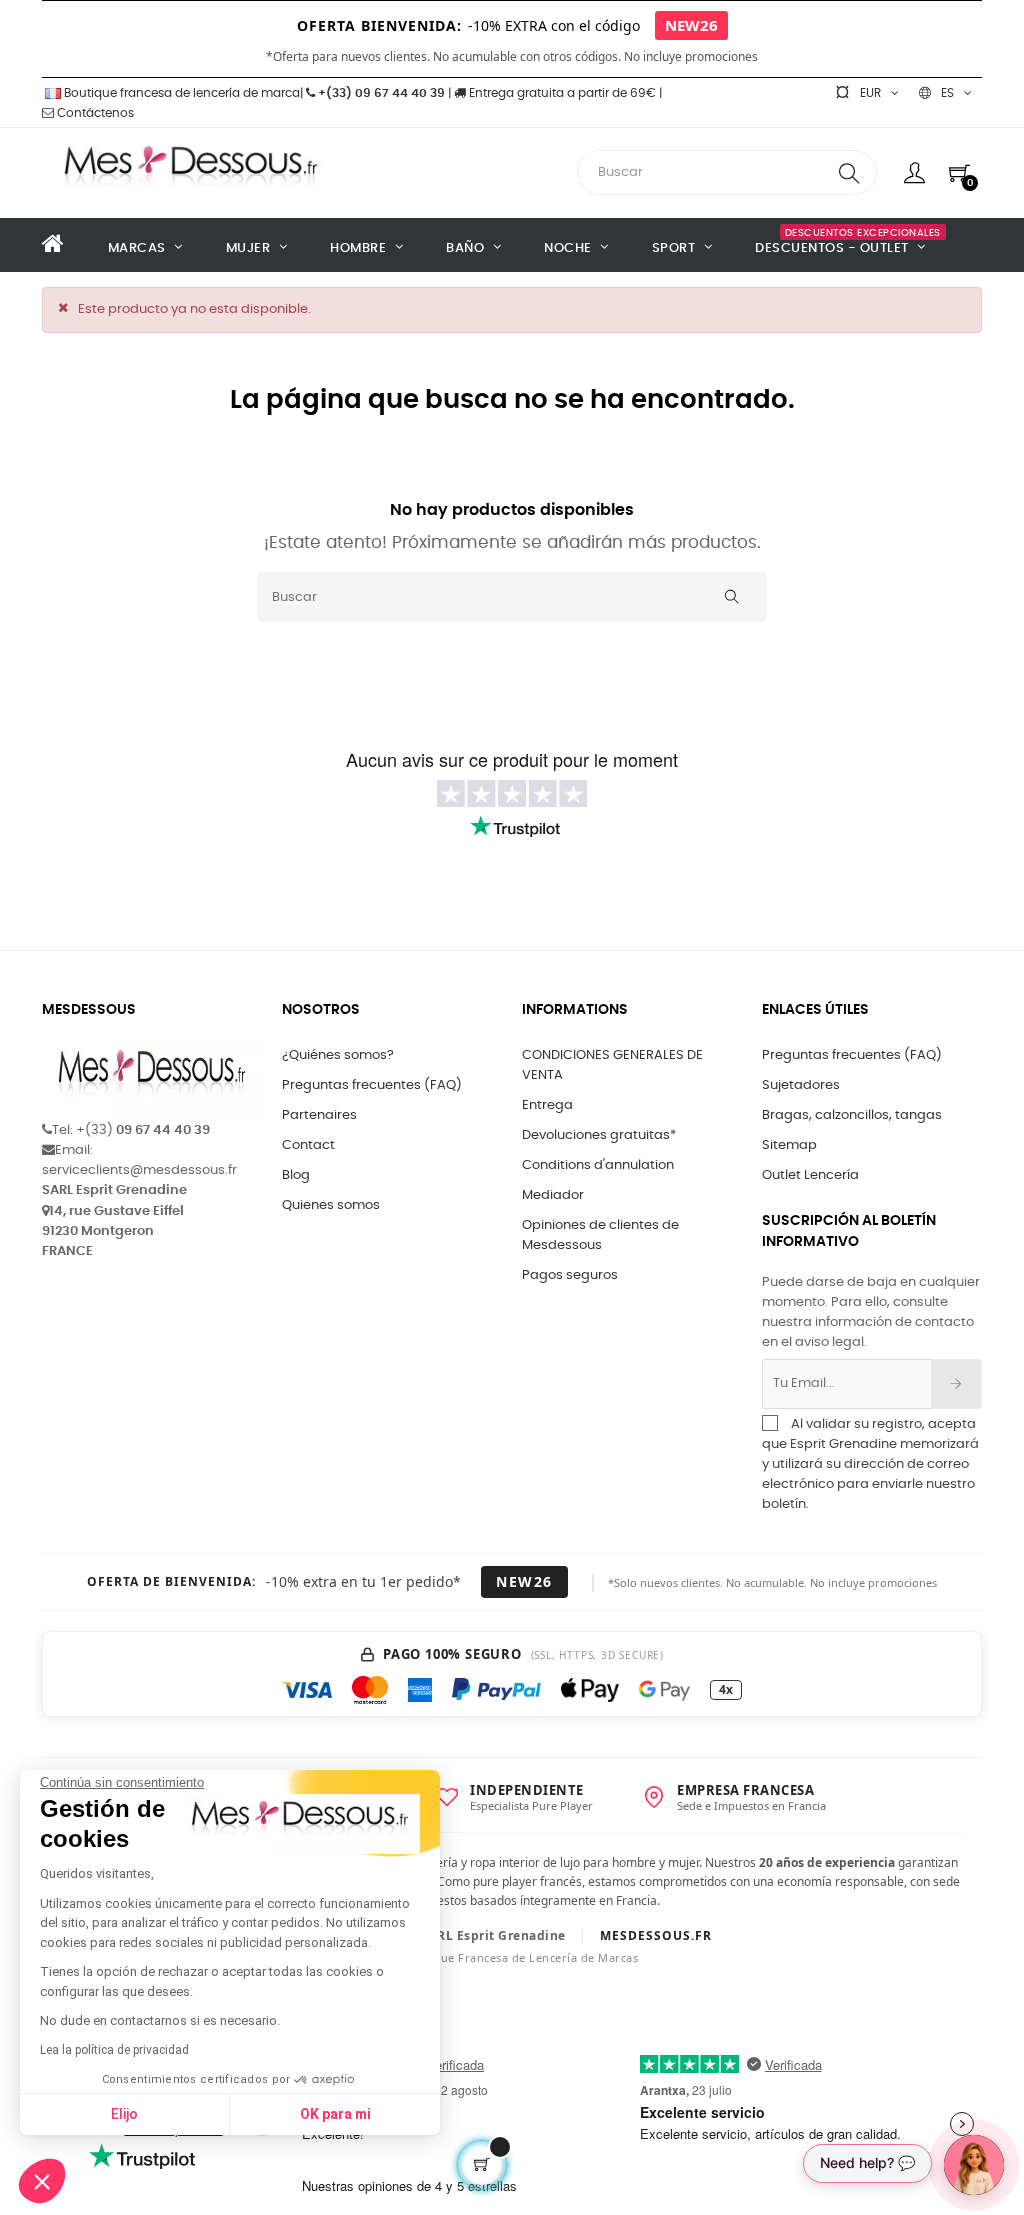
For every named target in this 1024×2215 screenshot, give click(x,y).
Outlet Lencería (810, 1175)
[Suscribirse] (956, 1384)
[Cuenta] (914, 173)
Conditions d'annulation (598, 1165)
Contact (308, 1145)
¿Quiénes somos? (338, 1055)
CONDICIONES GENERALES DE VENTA (612, 1065)
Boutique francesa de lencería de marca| (183, 93)
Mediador (553, 1195)
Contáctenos (94, 113)
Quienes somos (331, 1205)
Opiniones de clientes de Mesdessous (600, 1235)
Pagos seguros (570, 1275)
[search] (849, 172)
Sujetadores (801, 1085)
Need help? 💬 (867, 2162)
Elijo (124, 2114)
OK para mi (335, 2114)
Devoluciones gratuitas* (599, 1135)
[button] (42, 2181)
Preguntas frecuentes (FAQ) (372, 1085)
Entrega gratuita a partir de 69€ (561, 93)
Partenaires (319, 1115)
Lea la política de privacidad (114, 2050)
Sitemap (789, 1145)
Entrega (547, 1105)
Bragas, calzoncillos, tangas (852, 1115)
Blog (296, 1175)
